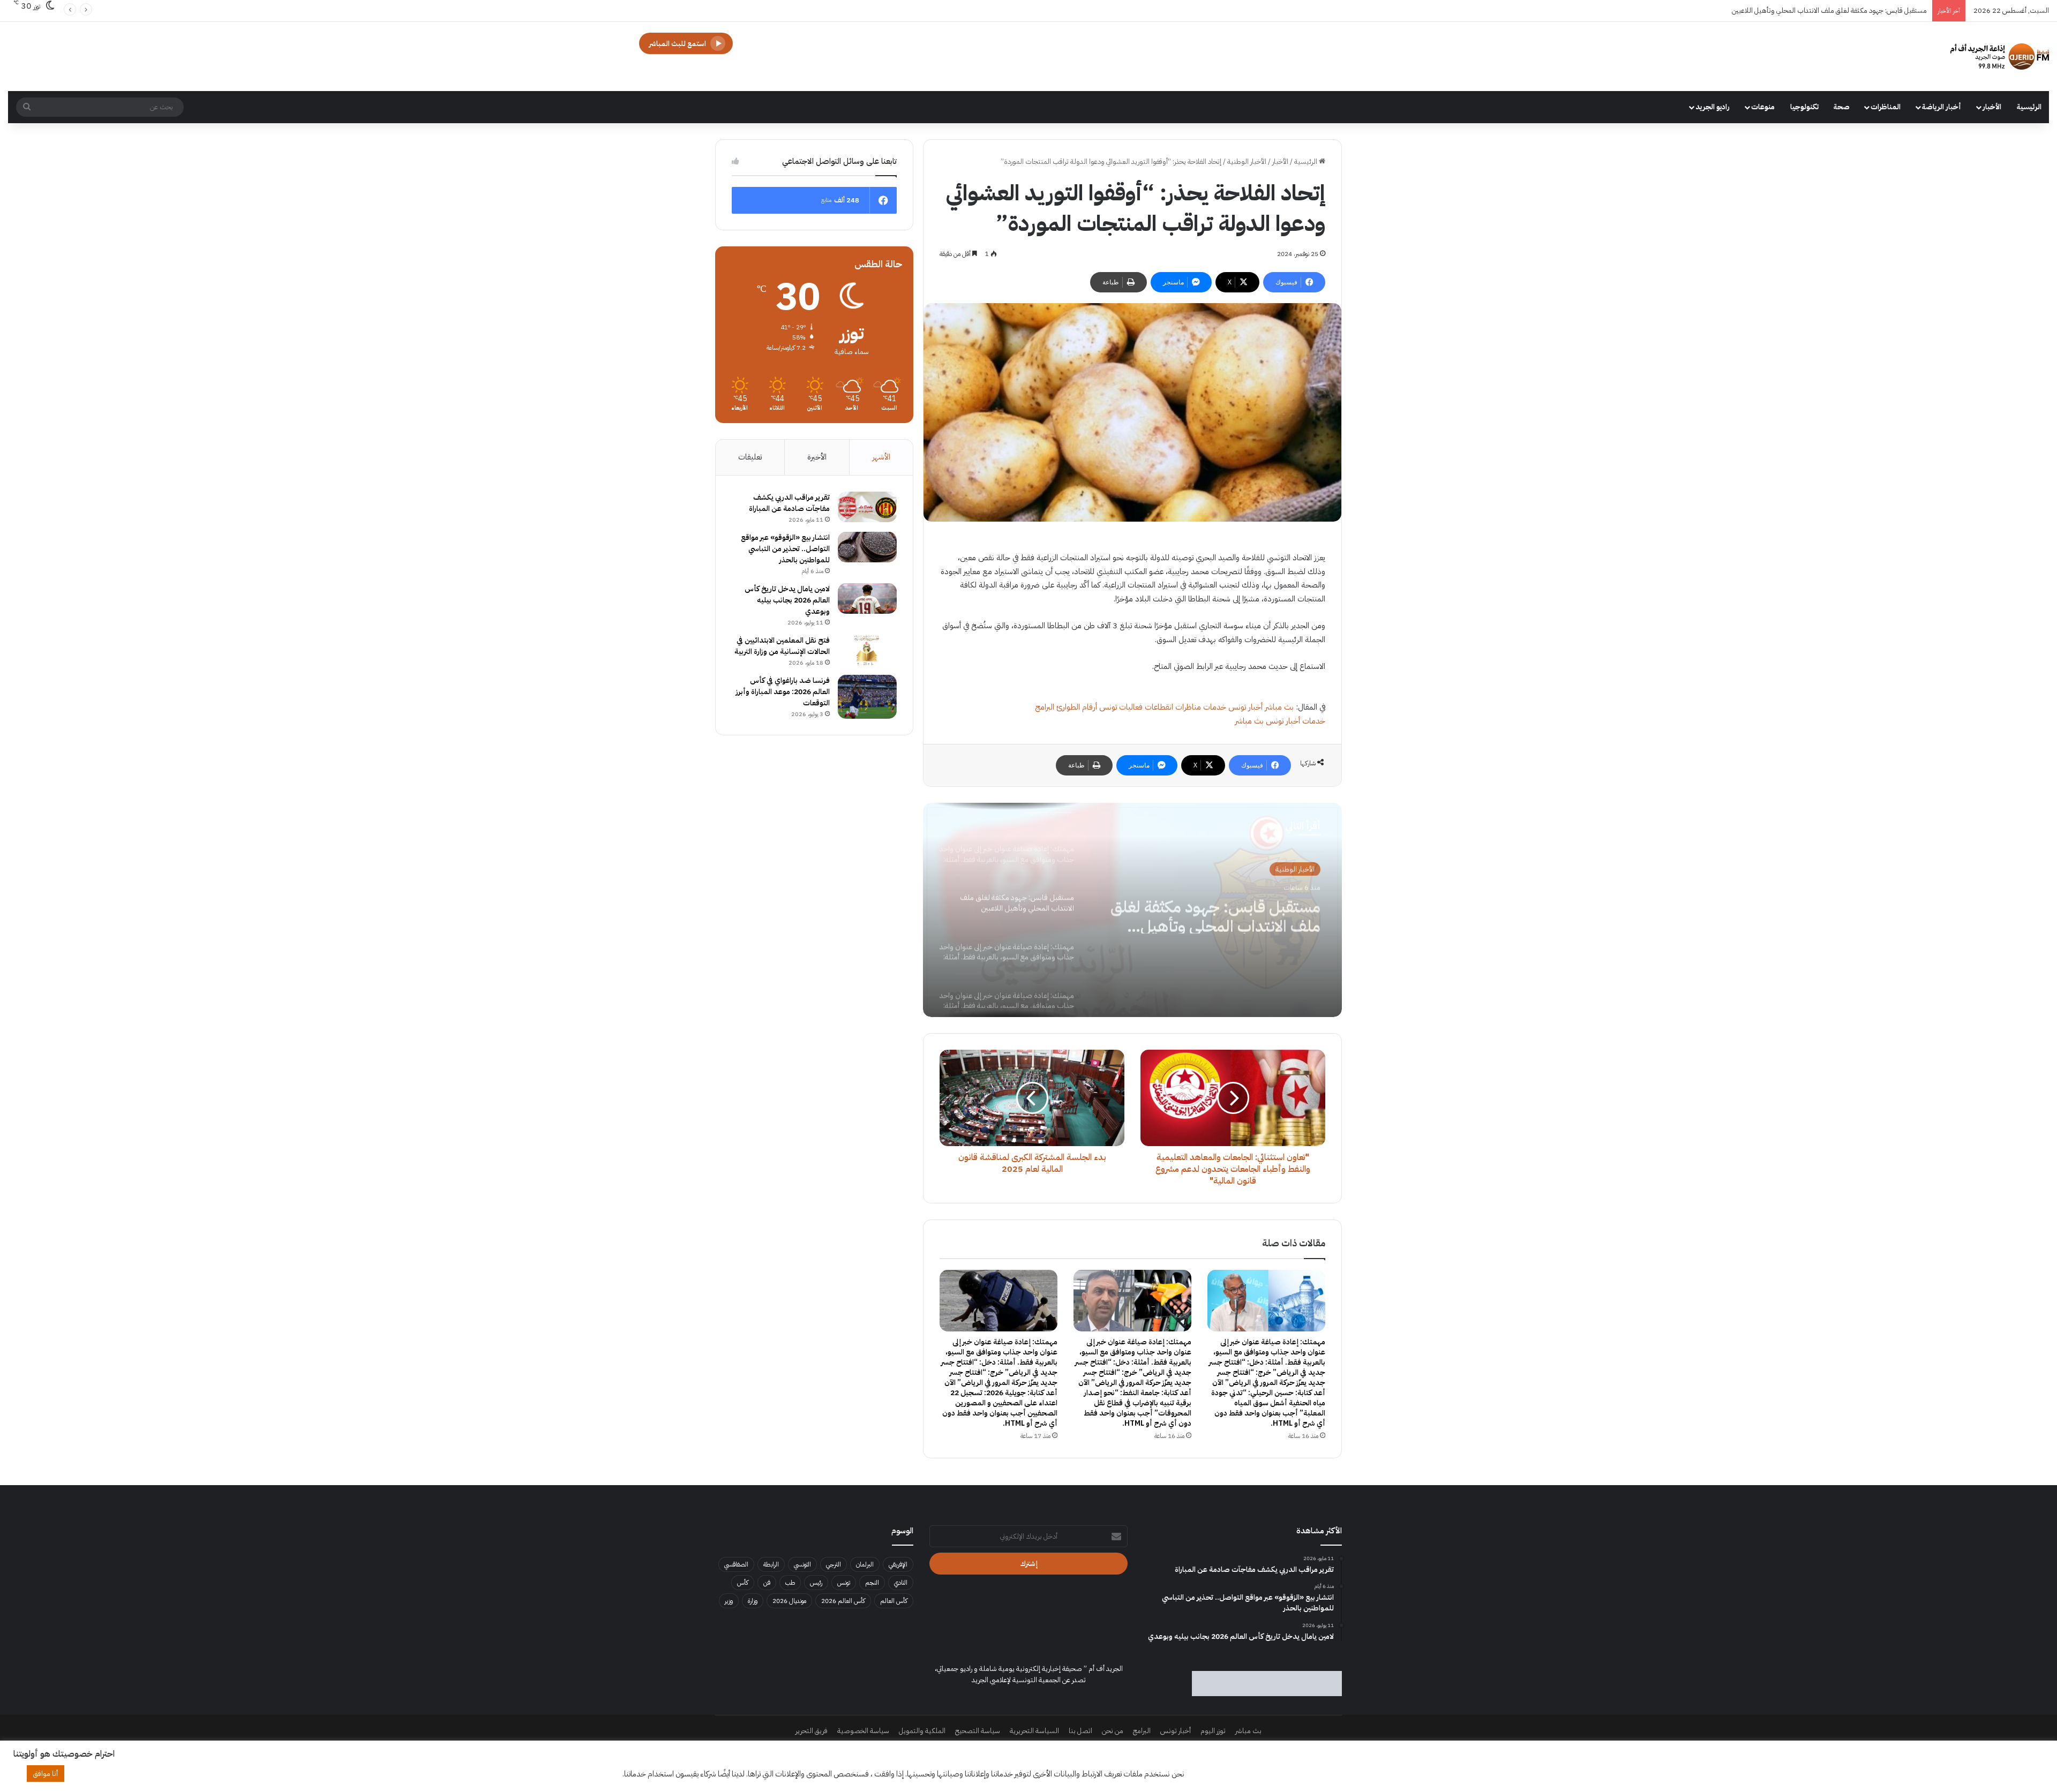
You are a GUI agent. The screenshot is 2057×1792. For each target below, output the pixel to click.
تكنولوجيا (1804, 107)
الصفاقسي (736, 1564)
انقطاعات (1159, 707)
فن (767, 1583)
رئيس (816, 1583)
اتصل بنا (1080, 1731)
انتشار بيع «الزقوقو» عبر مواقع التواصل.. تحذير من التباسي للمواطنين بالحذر (785, 549)
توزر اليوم (1213, 1731)
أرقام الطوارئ (1077, 707)
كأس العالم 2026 (843, 1601)
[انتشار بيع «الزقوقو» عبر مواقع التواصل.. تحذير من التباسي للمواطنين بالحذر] (867, 547)
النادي (901, 1583)
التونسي (802, 1564)
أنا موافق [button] (46, 1774)
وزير (729, 1601)
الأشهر (881, 457)
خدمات (1215, 707)
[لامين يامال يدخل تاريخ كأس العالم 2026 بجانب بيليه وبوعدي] (867, 599)
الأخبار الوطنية (1247, 161)
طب (790, 1583)
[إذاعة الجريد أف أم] (2000, 57)
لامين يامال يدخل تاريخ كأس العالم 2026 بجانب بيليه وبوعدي (787, 600)
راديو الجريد (1713, 107)
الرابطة (771, 1564)
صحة (1842, 107)
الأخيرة (817, 457)
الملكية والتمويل (922, 1731)
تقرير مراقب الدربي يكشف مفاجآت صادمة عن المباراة (789, 503)
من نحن (1113, 1731)
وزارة (753, 1601)
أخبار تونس (1245, 707)
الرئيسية (2029, 107)
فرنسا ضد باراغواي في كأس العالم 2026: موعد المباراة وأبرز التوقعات (783, 692)
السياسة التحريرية (1034, 1731)
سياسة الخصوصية (863, 1731)
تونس (844, 1583)
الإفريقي (898, 1564)
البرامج (1045, 707)
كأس (743, 1583)
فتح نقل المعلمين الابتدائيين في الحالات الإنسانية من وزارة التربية (782, 646)
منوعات (1763, 107)
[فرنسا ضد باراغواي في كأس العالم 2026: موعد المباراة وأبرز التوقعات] (867, 697)
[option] (1132, 910)
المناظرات (1886, 107)
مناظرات (1188, 707)
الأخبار (1992, 107)
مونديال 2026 (789, 1601)
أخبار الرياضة (1942, 107)
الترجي (834, 1564)
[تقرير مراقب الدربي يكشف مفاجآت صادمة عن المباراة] (867, 507)
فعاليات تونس (1121, 707)
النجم (872, 1583)
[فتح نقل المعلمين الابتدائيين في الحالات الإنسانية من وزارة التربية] (867, 650)
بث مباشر (1279, 707)
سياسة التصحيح (978, 1731)
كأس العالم (894, 1601)
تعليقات (750, 457)
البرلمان (865, 1564)
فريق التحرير (812, 1731)
